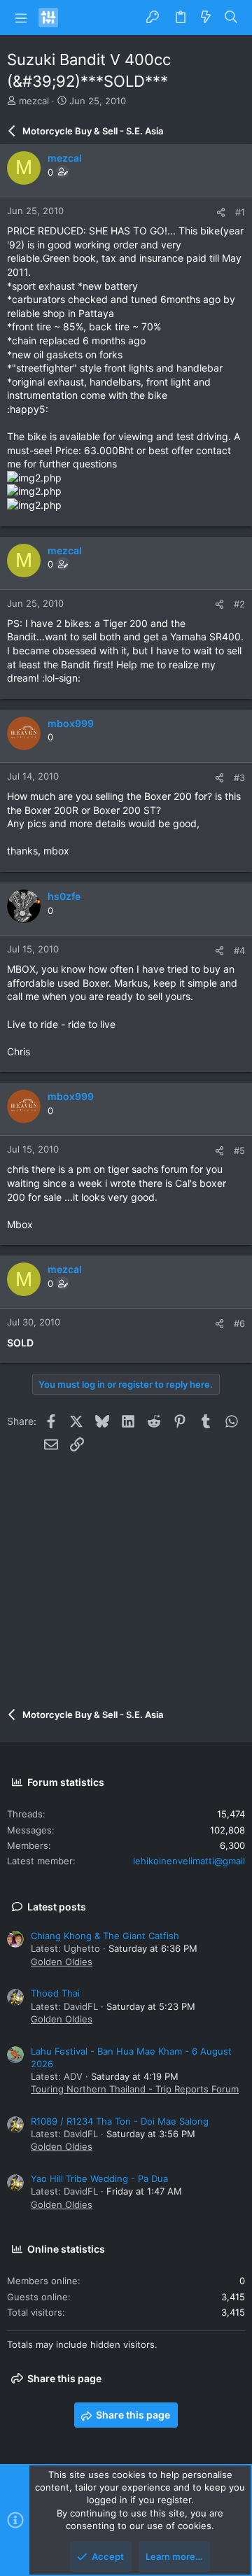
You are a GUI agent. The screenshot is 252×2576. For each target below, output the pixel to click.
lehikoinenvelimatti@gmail (189, 1861)
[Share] (221, 212)
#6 (239, 1323)
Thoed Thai (55, 1993)
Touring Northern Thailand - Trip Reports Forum (135, 2089)
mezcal (34, 101)
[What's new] (206, 17)
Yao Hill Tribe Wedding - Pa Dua (99, 2179)
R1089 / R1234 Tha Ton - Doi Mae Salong (120, 2121)
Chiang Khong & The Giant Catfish (105, 1936)
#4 (239, 950)
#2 (239, 604)
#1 (240, 212)
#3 (239, 777)
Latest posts (57, 1907)
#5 (239, 1150)
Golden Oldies (62, 1962)
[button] (21, 17)
